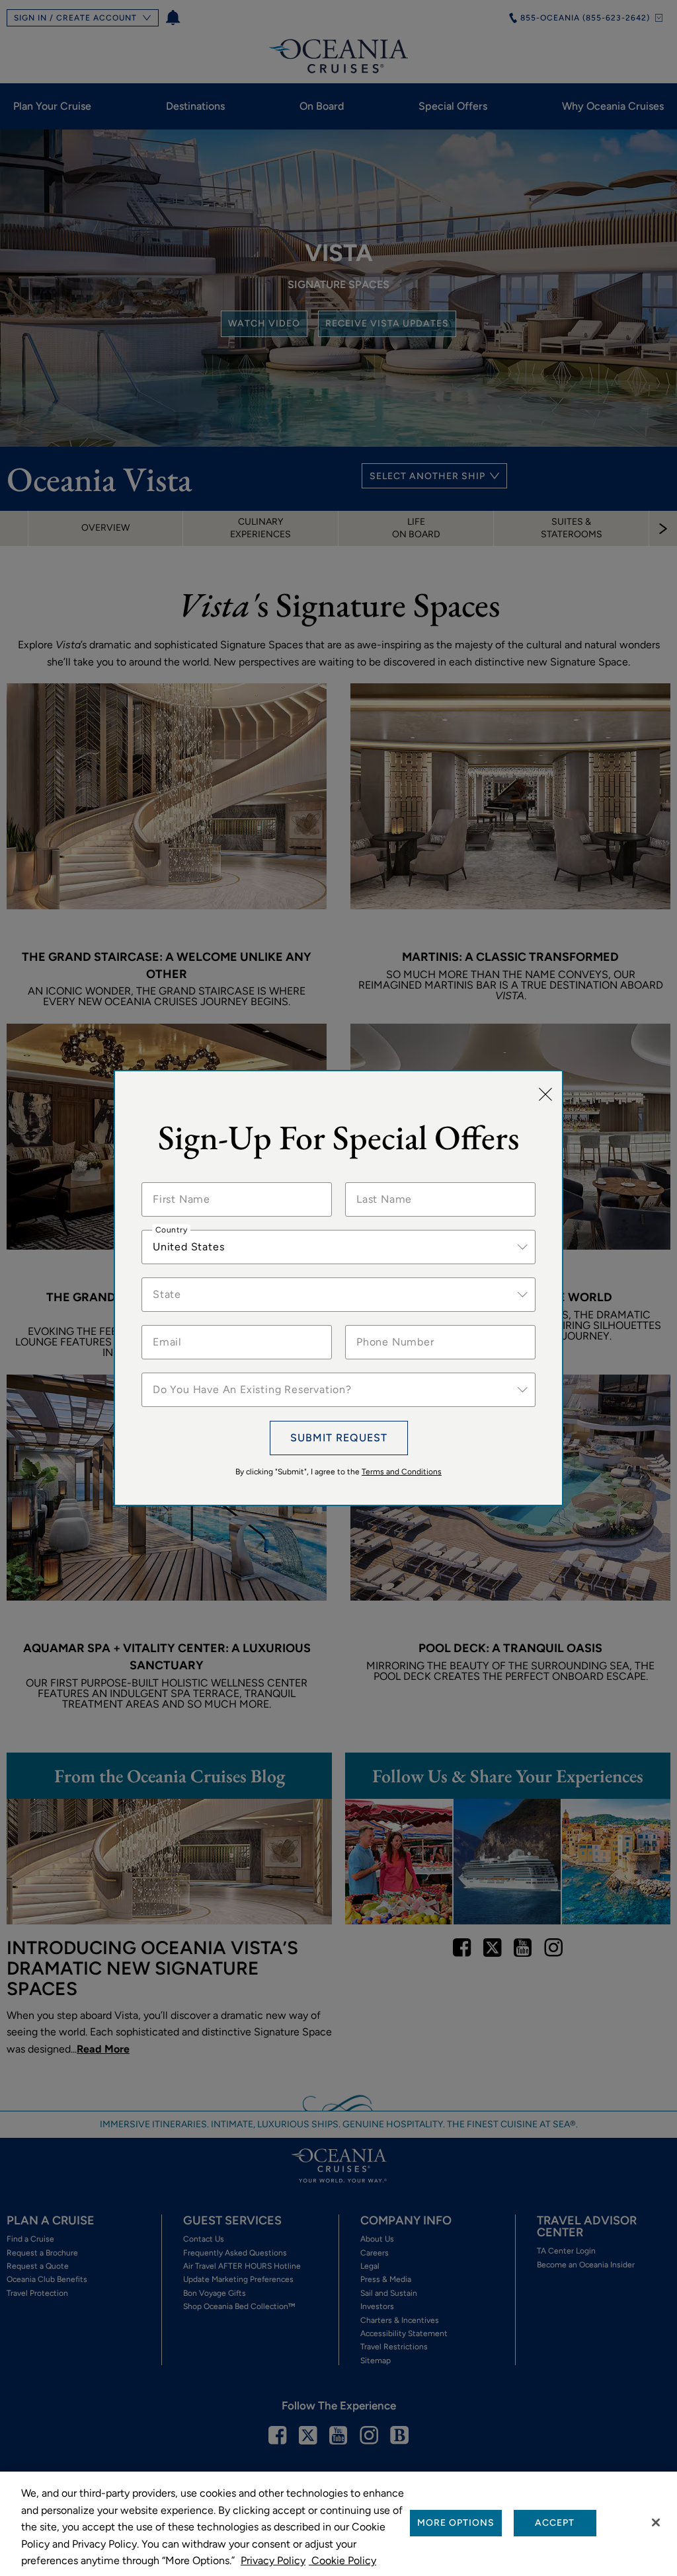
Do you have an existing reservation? (230, 1373)
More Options (456, 2523)
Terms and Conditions (402, 1472)
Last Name (380, 1182)
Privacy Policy (273, 2560)
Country (171, 1230)
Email (166, 1325)
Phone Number (388, 1325)
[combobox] (338, 1247)
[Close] (545, 1095)
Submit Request (339, 1438)
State (166, 1277)
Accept (555, 2523)
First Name (177, 1182)
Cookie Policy (342, 2560)
